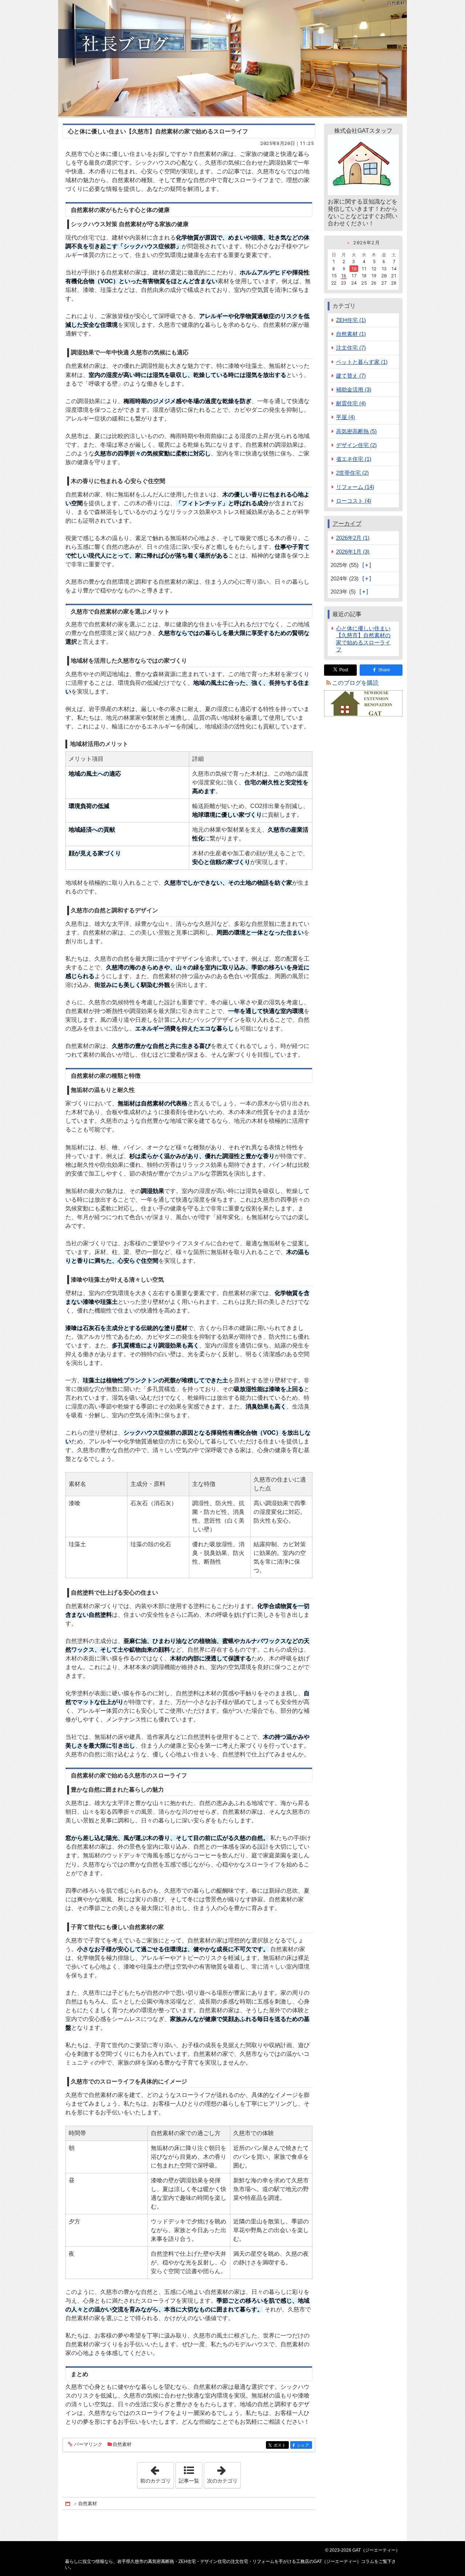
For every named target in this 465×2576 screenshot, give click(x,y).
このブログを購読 (355, 683)
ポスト (281, 2445)
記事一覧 (189, 2481)
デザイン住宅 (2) (356, 445)
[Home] (68, 2503)
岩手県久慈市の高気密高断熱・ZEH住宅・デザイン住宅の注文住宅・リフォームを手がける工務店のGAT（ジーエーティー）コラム (232, 58)
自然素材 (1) (351, 334)
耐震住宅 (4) (351, 403)
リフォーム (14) (355, 487)
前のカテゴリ (157, 2473)
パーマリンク (88, 2444)
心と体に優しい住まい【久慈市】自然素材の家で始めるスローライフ (158, 131)
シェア (304, 2445)
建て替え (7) (351, 376)
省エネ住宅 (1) (354, 459)
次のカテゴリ (224, 2473)
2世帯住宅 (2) (352, 473)
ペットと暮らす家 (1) (362, 362)
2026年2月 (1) (353, 538)
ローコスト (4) (354, 501)
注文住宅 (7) (351, 348)
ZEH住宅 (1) (351, 320)
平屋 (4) (345, 417)
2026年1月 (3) (353, 552)
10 (354, 269)
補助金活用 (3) (354, 389)
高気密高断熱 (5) (356, 431)
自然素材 (122, 2444)
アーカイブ (347, 524)
